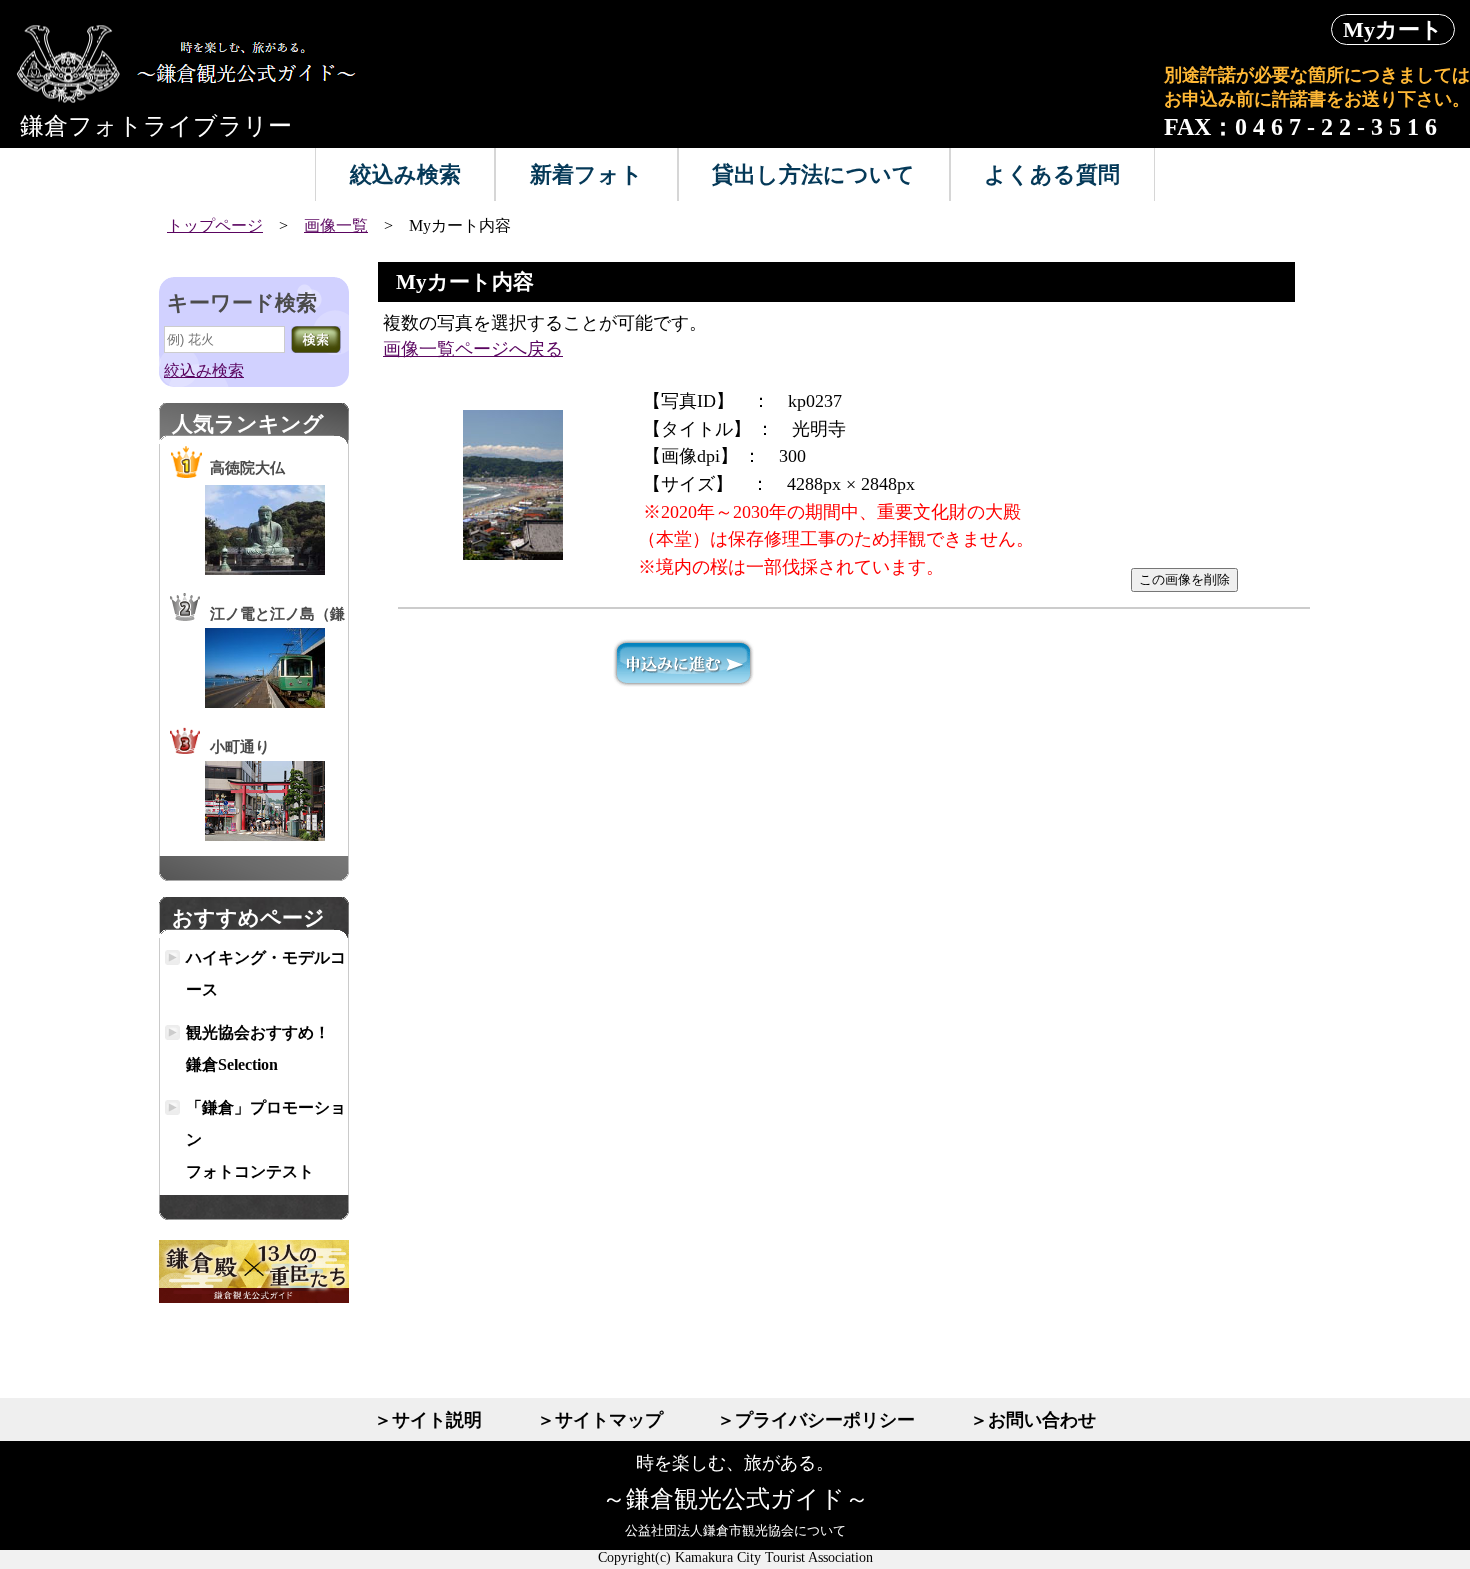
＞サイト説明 (428, 1420)
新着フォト (586, 174)
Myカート (1393, 29)
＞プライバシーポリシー (816, 1420)
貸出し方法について (813, 174)
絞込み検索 (405, 174)
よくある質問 (1052, 174)
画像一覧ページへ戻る (473, 349)
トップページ (215, 225)
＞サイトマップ (600, 1420)
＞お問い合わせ (1033, 1420)
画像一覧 (336, 225)
